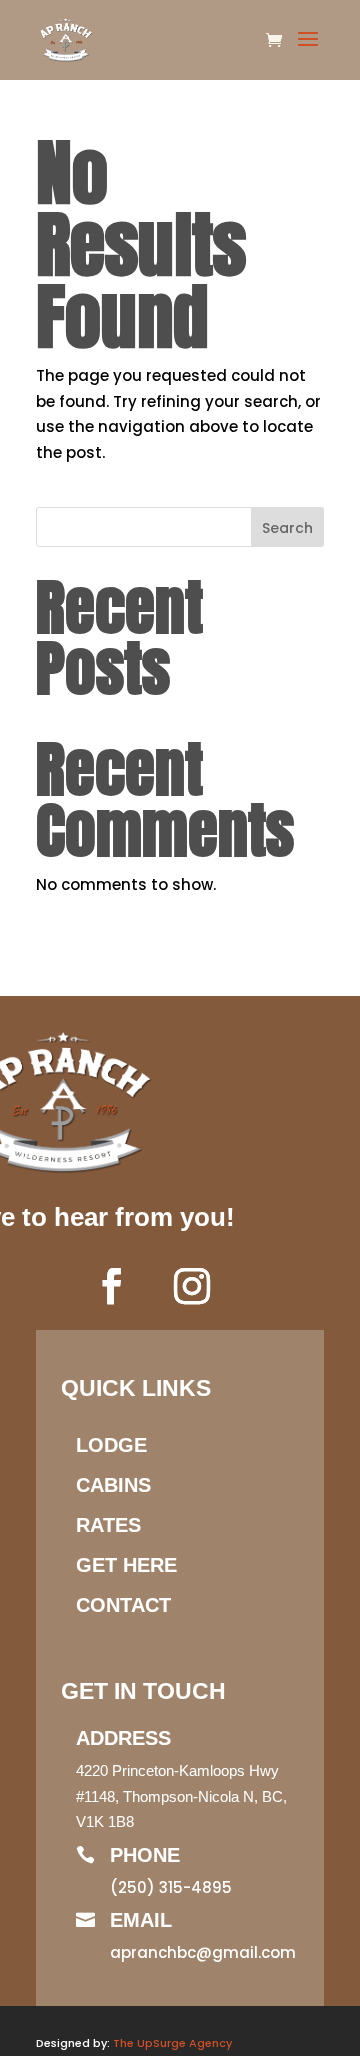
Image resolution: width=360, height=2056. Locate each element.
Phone (145, 1855)
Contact (123, 1605)
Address (123, 1738)
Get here (126, 1565)
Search (287, 528)
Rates (108, 1525)
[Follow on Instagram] (192, 1286)
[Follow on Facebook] (112, 1286)
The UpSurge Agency (172, 2043)
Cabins (113, 1485)
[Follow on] (252, 1286)
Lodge (111, 1445)
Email (141, 1920)
